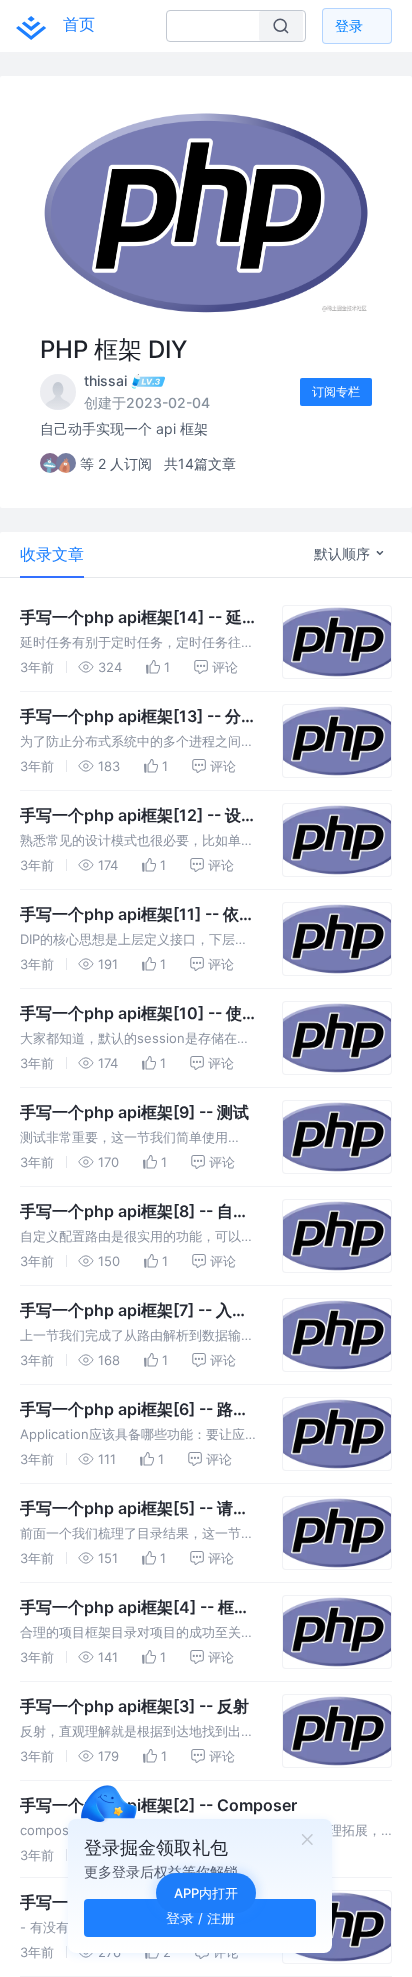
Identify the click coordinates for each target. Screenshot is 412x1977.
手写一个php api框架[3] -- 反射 (134, 1706)
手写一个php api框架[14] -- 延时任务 (139, 618)
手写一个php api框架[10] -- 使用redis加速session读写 (139, 1014)
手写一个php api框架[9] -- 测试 (134, 1112)
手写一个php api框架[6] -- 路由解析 (134, 1410)
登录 (349, 25)
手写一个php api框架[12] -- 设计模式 (138, 816)
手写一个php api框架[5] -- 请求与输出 (134, 1509)
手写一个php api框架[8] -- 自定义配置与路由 (134, 1212)
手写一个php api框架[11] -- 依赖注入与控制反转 (137, 915)
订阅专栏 (336, 391)
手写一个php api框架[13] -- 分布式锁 (138, 717)
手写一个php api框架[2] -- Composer (158, 1805)
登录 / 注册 (200, 1917)
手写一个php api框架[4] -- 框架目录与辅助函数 (135, 1608)
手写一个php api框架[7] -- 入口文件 (134, 1311)
